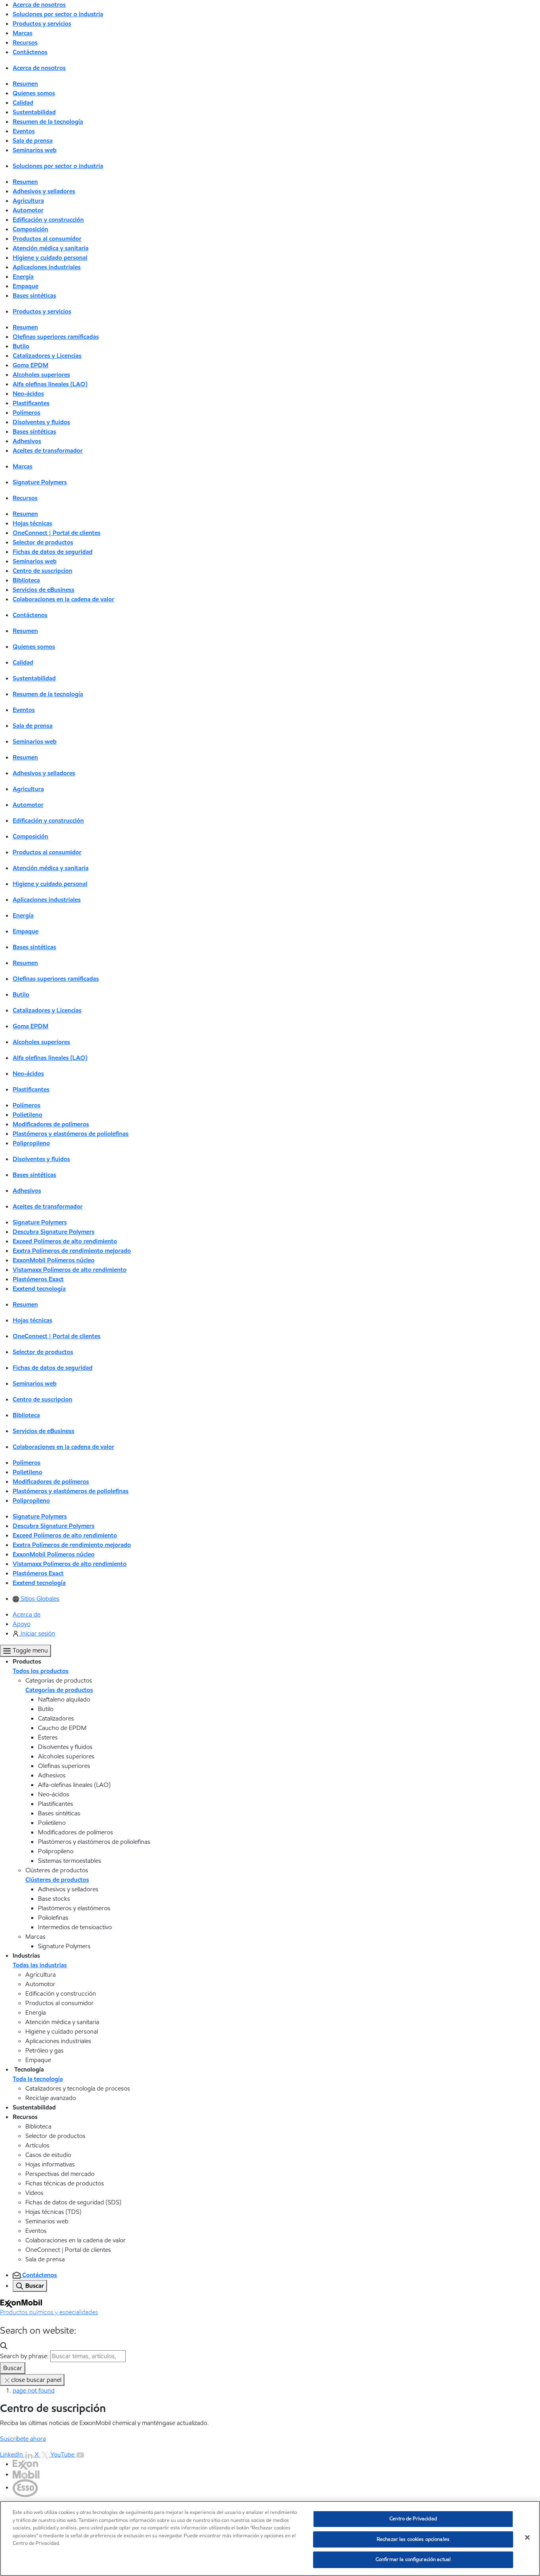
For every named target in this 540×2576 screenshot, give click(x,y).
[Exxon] (25, 2464)
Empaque (25, 286)
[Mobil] (26, 2474)
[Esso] (25, 2487)
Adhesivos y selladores (44, 191)
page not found (34, 2390)
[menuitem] (36, 1599)
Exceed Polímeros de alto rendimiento (65, 1241)
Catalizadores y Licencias (47, 356)
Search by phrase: (24, 2356)
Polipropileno (31, 1143)
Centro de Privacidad (413, 2519)
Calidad (23, 103)
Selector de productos (43, 542)
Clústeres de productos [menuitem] (57, 1880)
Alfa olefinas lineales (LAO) (50, 384)
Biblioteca (26, 580)
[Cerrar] (527, 2538)
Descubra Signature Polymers (54, 1232)
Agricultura (28, 201)
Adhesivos (27, 441)
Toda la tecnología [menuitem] (38, 2079)
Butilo (21, 346)
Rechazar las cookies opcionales (413, 2539)
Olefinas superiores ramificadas (56, 337)
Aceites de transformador (48, 450)
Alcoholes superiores (41, 375)
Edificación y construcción (48, 220)
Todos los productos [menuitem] (41, 1671)
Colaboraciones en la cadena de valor (63, 599)
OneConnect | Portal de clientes (57, 533)
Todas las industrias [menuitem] (40, 1965)
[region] (270, 2538)
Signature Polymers (40, 482)
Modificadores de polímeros (51, 1124)
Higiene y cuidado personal (50, 258)
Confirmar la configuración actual (413, 2559)
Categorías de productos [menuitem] (59, 1690)
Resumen (25, 84)
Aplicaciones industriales (47, 267)
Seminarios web (35, 150)
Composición (30, 229)
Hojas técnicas (32, 523)
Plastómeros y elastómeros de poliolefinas (71, 1134)
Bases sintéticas (34, 296)
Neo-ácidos (28, 394)
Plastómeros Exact (38, 1279)
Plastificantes (31, 403)
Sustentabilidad (34, 112)
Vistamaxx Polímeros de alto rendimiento (70, 1270)
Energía (23, 277)
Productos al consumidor (47, 239)
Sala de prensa (33, 141)
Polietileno (27, 1115)
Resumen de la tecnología (48, 122)
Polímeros (26, 413)
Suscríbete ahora (23, 2439)
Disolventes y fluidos (41, 422)
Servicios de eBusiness (43, 590)
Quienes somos (34, 93)
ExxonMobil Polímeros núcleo (54, 1260)
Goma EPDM (30, 365)
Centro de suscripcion (42, 571)
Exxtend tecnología (39, 1289)
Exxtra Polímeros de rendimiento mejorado (72, 1251)
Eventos (24, 131)
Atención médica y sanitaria (51, 248)
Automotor (28, 210)
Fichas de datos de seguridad (53, 552)
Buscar (13, 2368)
